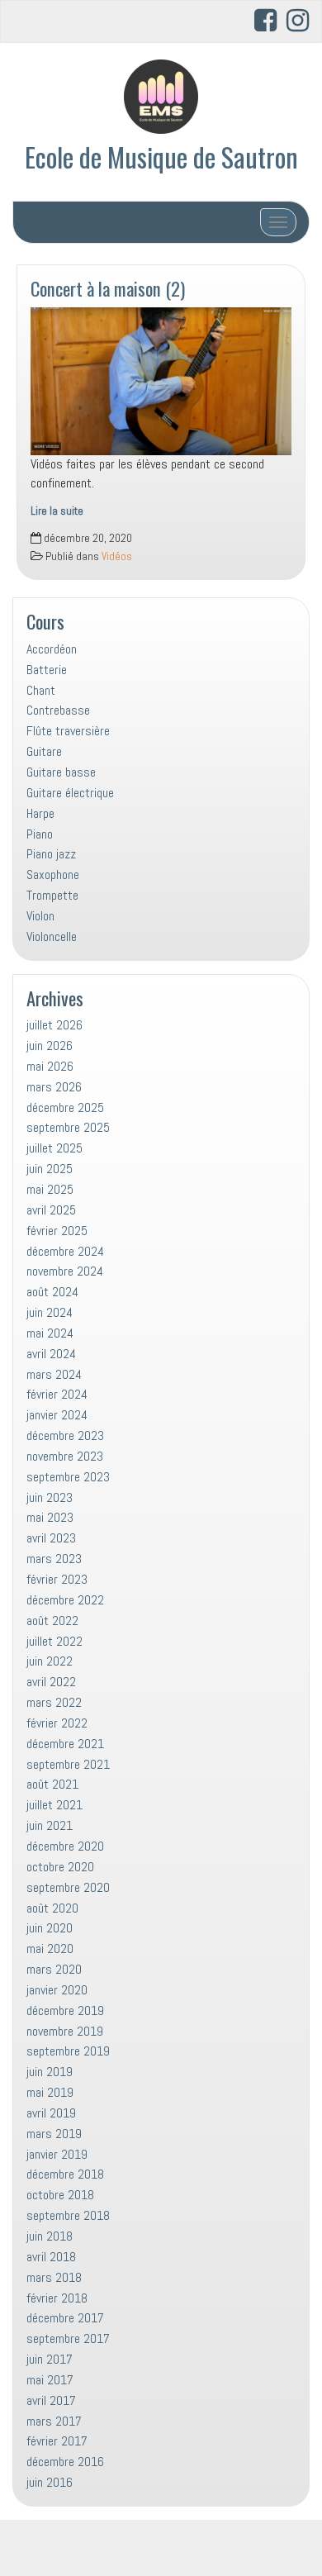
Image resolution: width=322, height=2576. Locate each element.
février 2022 (57, 1723)
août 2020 (52, 1908)
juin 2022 (50, 1661)
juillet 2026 (54, 1025)
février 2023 (57, 1579)
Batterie (47, 670)
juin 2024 (50, 1312)
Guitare (44, 751)
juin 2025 (50, 1169)
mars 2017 (54, 2421)
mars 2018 (54, 2277)
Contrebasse (58, 710)
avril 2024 (51, 1354)
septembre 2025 (68, 1127)
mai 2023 (50, 1517)
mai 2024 (50, 1333)
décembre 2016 (65, 2462)
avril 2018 (51, 2257)
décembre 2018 (65, 2174)
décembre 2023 (65, 1435)
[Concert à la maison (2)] (161, 381)
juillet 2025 (54, 1148)
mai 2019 (50, 2092)
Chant (41, 690)
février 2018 (57, 2298)
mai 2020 (50, 1949)
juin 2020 (50, 1928)
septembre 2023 (68, 1477)
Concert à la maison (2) (108, 288)
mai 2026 (50, 1066)
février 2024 (57, 1394)
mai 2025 (50, 1189)
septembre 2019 (68, 2051)
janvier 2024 (57, 1415)
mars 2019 (54, 2134)
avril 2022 (51, 1682)
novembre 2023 (65, 1456)
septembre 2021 (68, 1764)
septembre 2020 (68, 1887)
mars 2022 (54, 1702)
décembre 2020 (65, 1846)
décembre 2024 (65, 1251)
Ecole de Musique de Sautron (161, 157)
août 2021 (52, 1784)
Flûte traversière (68, 731)
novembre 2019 (65, 2031)
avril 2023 (51, 1538)
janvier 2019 (57, 2154)
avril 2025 (51, 1210)
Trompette (52, 895)
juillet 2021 (54, 1805)
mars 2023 (54, 1559)
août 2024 (52, 1292)
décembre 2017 (65, 2318)
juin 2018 (50, 2236)
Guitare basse (61, 772)
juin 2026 (50, 1046)
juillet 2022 (54, 1641)
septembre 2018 (68, 2215)
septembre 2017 (68, 2338)
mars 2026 (54, 1087)
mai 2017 (50, 2380)
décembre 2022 (65, 1600)
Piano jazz (51, 854)
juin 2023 (50, 1497)
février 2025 (57, 1231)
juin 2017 (50, 2359)
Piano (40, 834)
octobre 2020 (60, 1867)
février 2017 (57, 2441)
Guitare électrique (70, 793)
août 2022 (52, 1621)
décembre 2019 (65, 2010)
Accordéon (52, 649)
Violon (40, 916)
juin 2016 (50, 2482)
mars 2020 (54, 1969)
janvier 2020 (57, 1990)
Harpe (40, 813)
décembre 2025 (65, 1107)
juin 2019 (50, 2072)
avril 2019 (51, 2113)
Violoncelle (52, 936)
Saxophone (53, 875)
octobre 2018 (60, 2195)
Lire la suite (57, 511)
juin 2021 (50, 1825)
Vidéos (117, 556)
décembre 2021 (65, 1744)
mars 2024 (54, 1374)
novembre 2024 (65, 1271)
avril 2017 (51, 2400)
